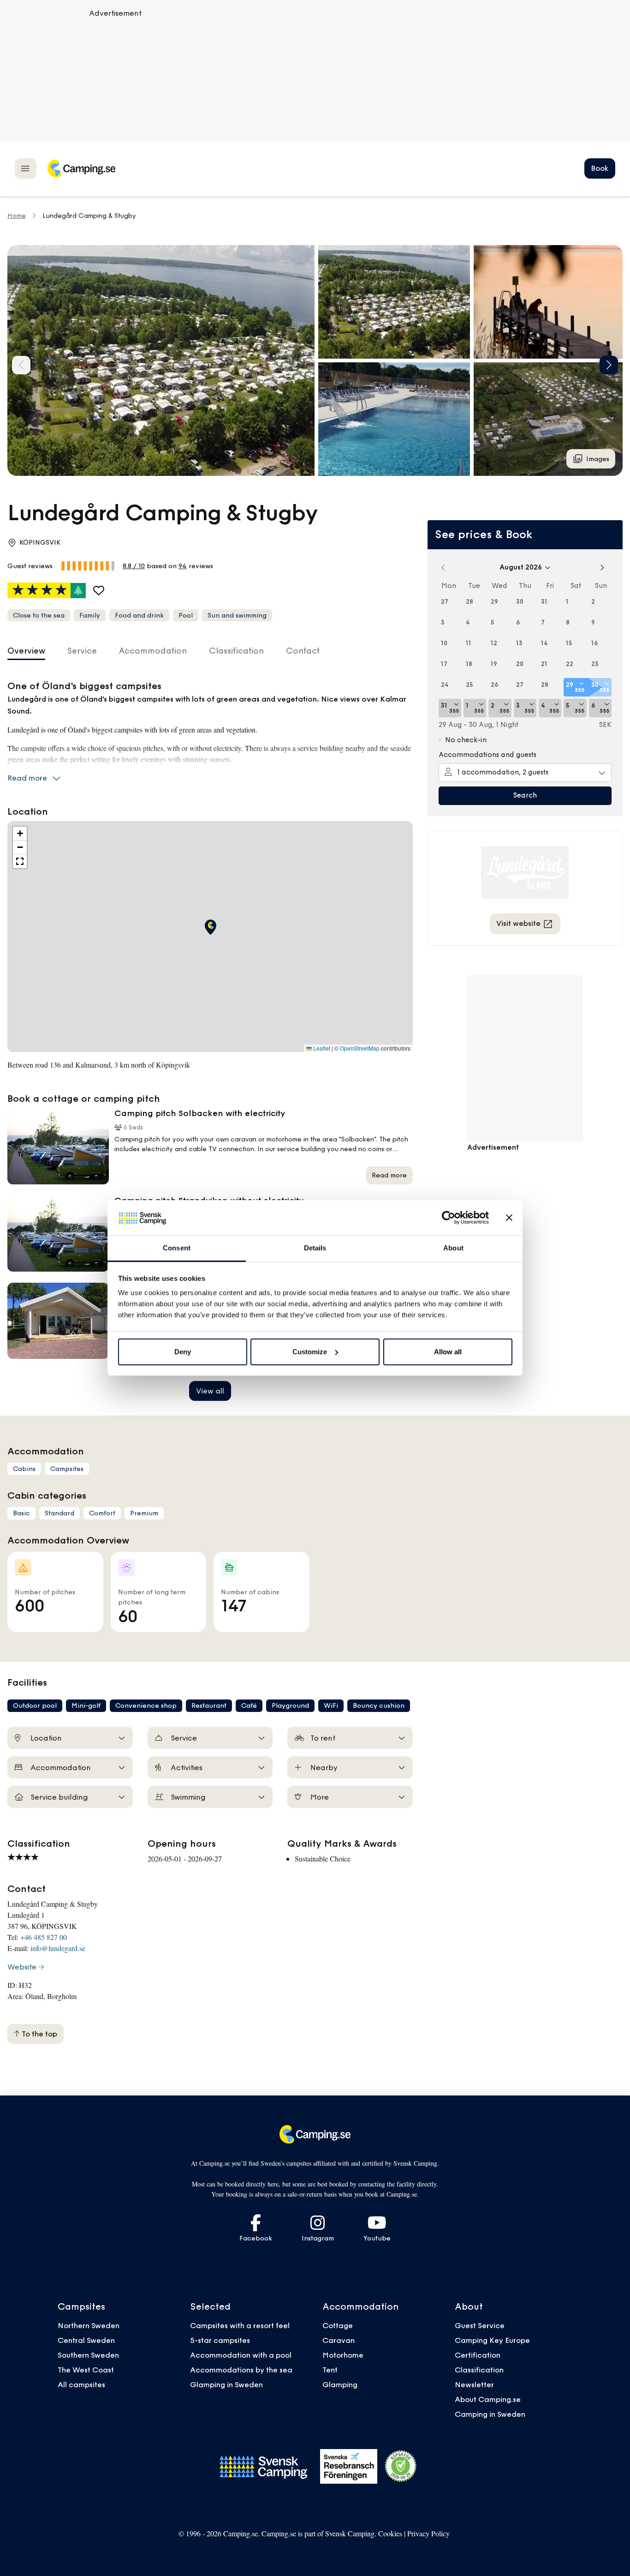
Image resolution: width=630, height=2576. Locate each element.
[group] (161, 360)
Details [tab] (315, 1248)
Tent (330, 2370)
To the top (39, 2034)
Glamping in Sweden (226, 2384)
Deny (183, 1352)
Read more (27, 778)
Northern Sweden (89, 2325)
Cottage (338, 2325)
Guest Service (480, 2325)
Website (22, 1967)
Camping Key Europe (492, 2340)
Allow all (448, 1352)
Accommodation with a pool (242, 2355)
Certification (478, 2355)
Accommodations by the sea (241, 2370)
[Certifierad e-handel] (401, 2466)
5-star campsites (220, 2340)
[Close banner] (509, 1218)
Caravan (339, 2340)
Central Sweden (86, 2340)
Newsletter (474, 2384)
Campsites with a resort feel (240, 2325)
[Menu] (26, 168)
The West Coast (86, 2370)
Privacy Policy (428, 2533)
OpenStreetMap (360, 1048)
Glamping (340, 2384)
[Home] (81, 168)
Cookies (390, 2533)
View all (210, 1391)
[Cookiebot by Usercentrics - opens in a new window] (449, 1218)
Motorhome (343, 2355)
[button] (394, 302)
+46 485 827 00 (44, 1937)
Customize (310, 1352)
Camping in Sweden (490, 2414)
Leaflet (321, 1048)
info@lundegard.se (58, 1948)
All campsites (81, 2384)
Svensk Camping (350, 2533)
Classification (479, 2370)
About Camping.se (488, 2399)
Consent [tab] (177, 1248)
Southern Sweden (88, 2355)
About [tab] (453, 1248)
